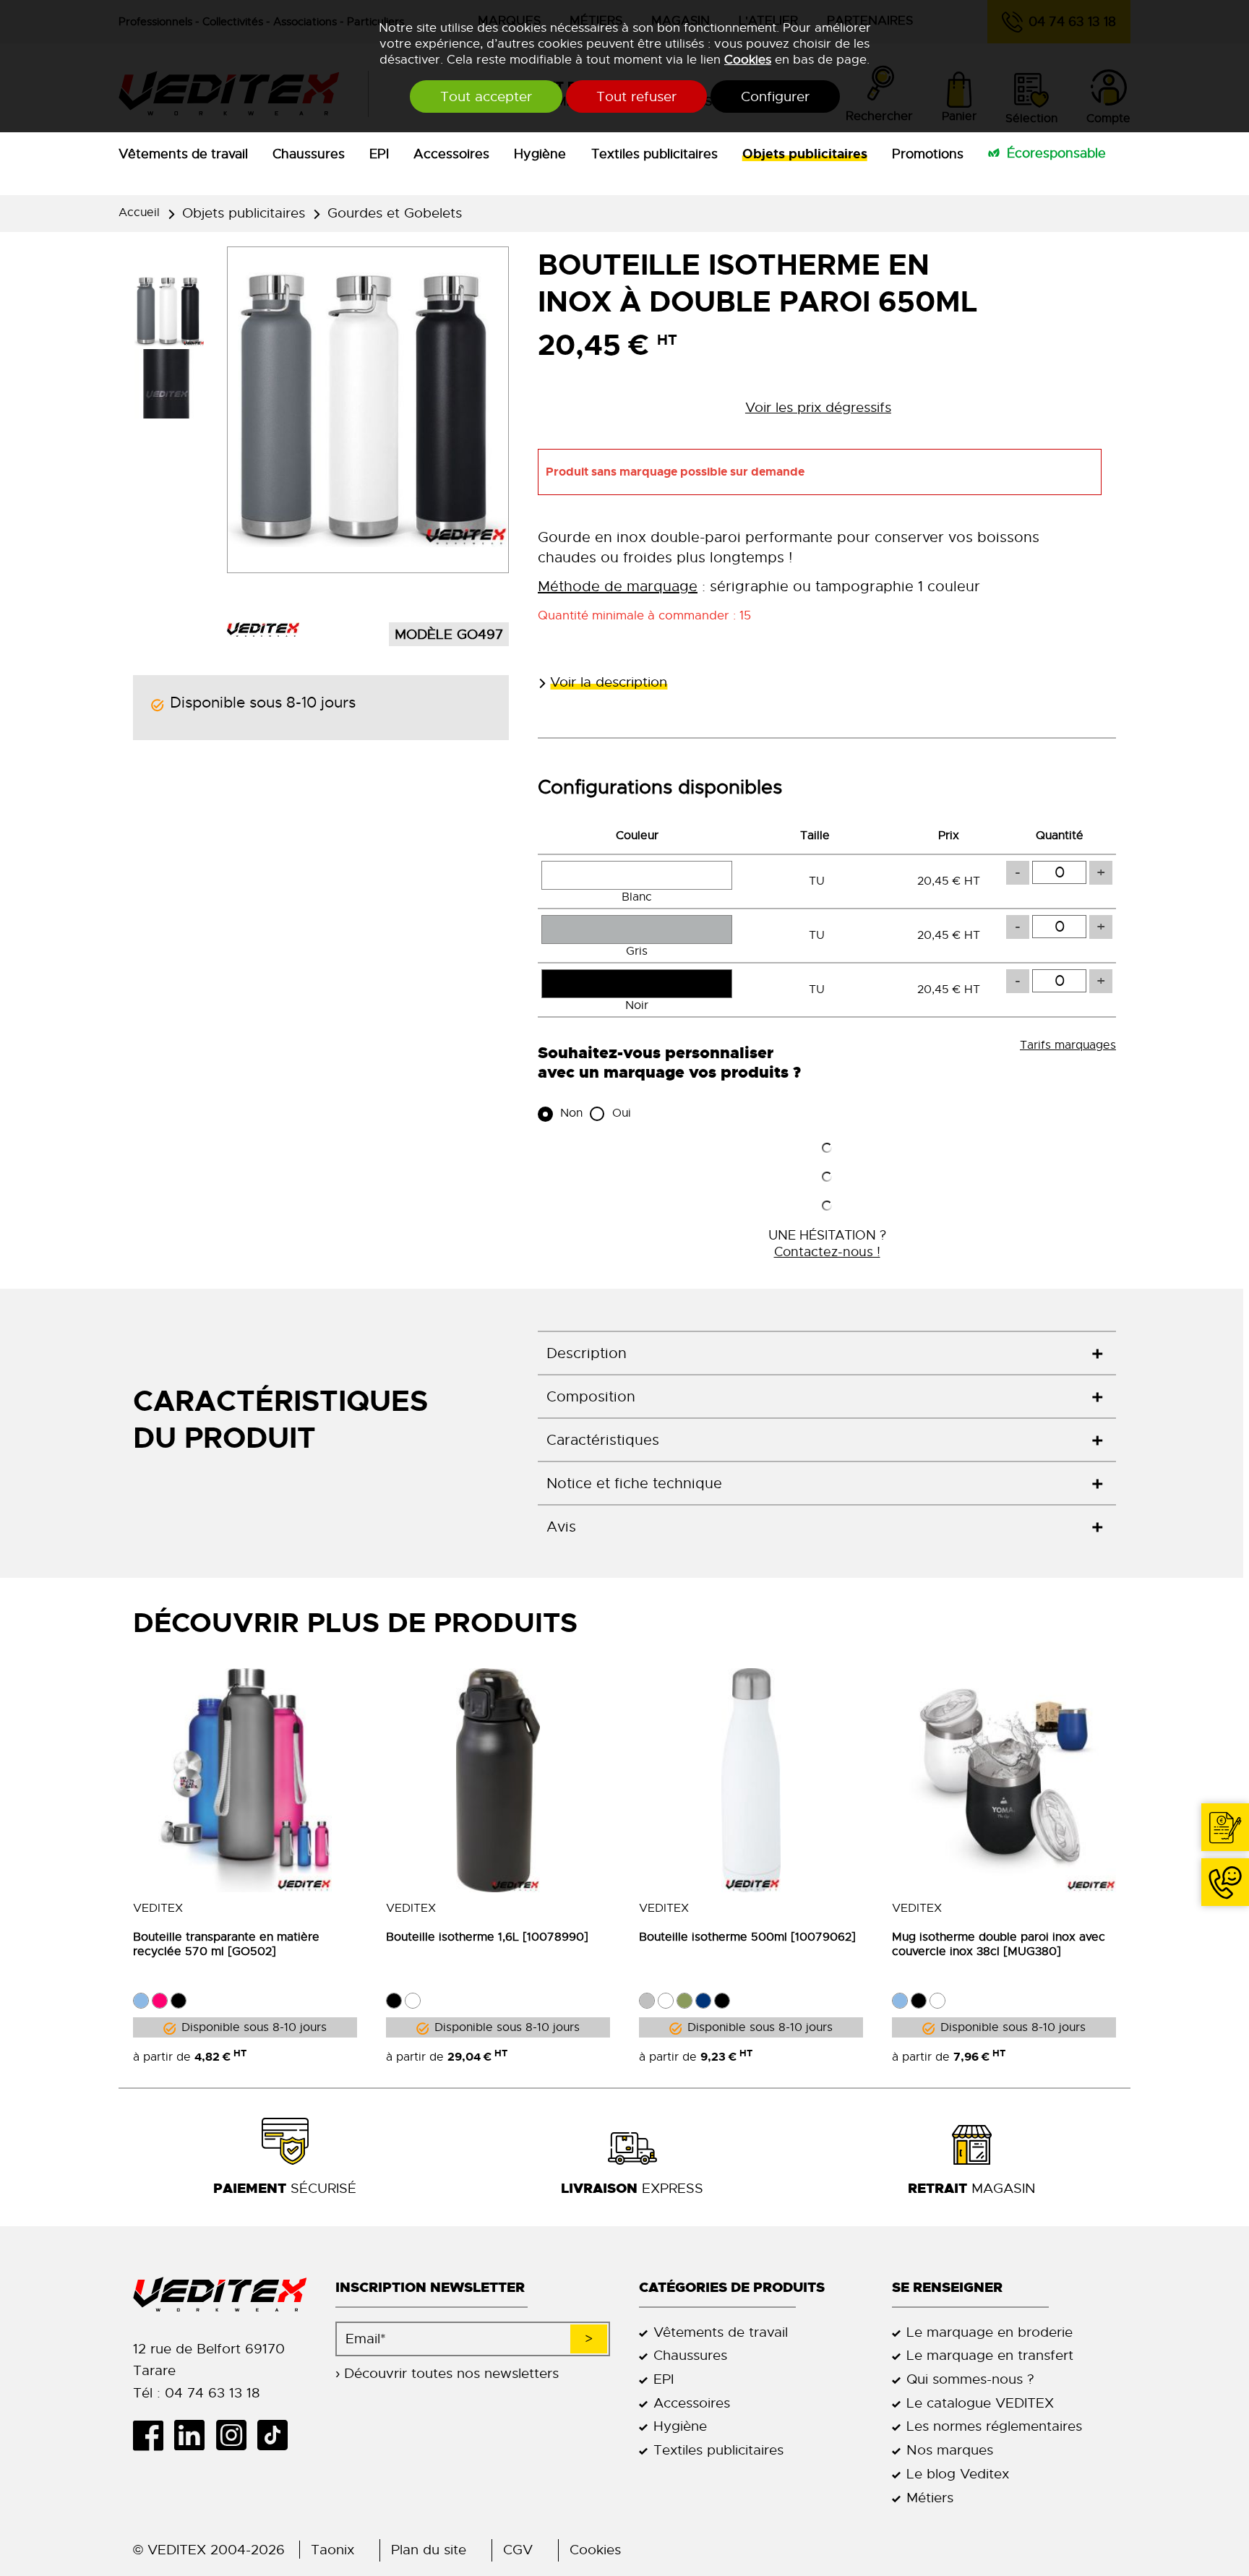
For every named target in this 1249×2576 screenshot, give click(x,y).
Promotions (928, 154)
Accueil (139, 212)
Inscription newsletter (430, 2287)
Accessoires (451, 154)
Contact (1225, 1827)
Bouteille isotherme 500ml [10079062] (747, 1937)
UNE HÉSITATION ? (827, 1243)
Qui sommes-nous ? (970, 2379)
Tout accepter (486, 96)
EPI (379, 154)
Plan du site (429, 2550)
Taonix (332, 2550)
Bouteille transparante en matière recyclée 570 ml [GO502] (226, 1944)
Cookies (748, 59)
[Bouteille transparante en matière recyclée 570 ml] (245, 1780)
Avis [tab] (561, 1527)
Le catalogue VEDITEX (980, 2403)
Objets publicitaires (805, 154)
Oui (620, 1113)
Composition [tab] (591, 1397)
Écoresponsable (1056, 153)
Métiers (930, 2498)
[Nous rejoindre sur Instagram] (236, 2435)
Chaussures (309, 154)
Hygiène (540, 154)
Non (570, 1113)
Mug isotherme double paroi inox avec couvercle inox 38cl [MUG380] (999, 1944)
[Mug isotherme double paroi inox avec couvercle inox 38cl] (1004, 1780)
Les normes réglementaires (994, 2426)
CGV (518, 2550)
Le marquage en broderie (990, 2332)
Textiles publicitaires (654, 154)
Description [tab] (587, 1353)
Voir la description (609, 682)
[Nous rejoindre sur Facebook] (154, 2435)
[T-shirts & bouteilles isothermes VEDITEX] (263, 630)
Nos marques (950, 2450)
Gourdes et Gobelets (395, 213)
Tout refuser (636, 96)
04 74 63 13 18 (1225, 1882)
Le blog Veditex (958, 2474)
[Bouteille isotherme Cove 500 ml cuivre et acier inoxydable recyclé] (751, 1780)
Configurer (775, 96)
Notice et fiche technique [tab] (634, 1484)
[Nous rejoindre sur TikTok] (278, 2435)
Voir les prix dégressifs (818, 407)
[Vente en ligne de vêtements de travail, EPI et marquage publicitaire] (220, 2295)
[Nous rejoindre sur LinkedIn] (195, 2435)
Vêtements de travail (183, 154)
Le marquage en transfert (990, 2355)
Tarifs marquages (1068, 1045)
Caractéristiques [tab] (603, 1440)
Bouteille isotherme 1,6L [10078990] (487, 1937)
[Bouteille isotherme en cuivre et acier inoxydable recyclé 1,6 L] (498, 1780)
